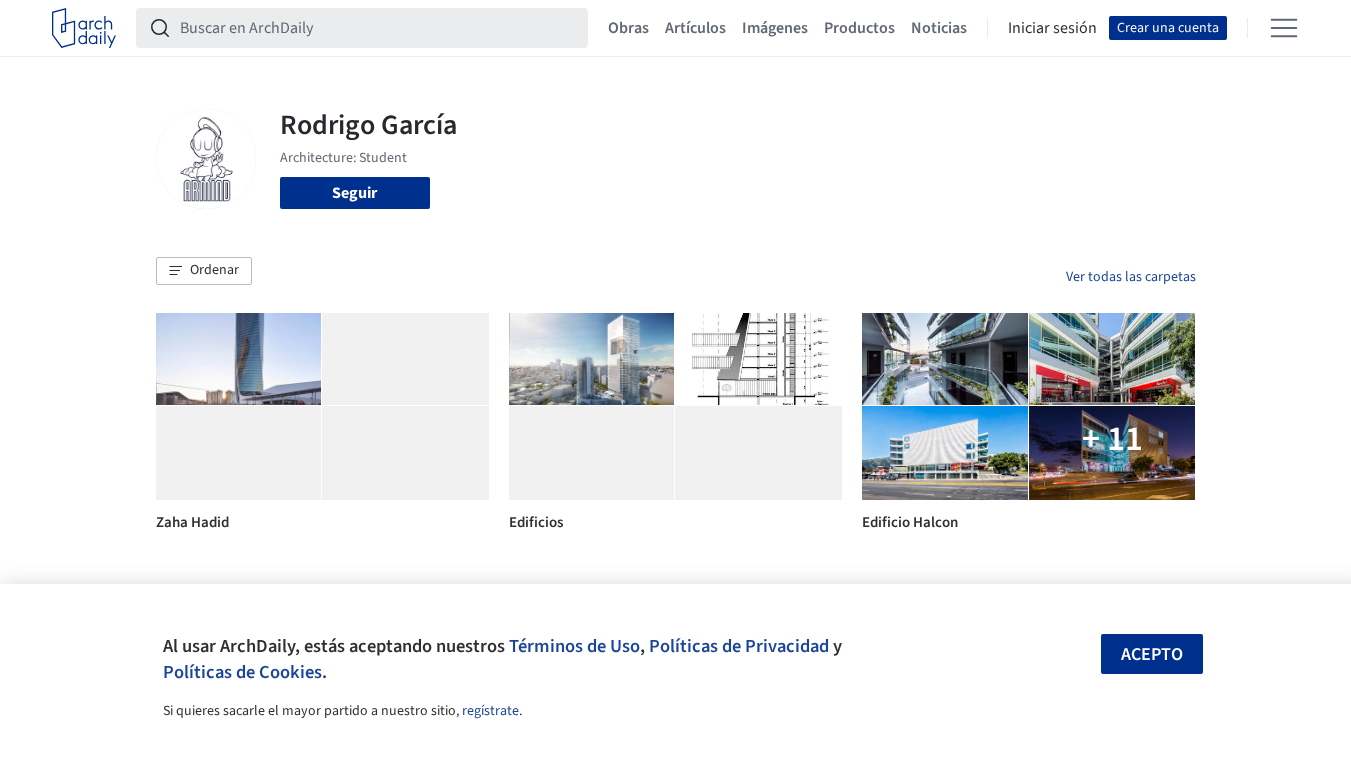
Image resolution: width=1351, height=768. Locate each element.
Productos (859, 28)
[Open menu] (1284, 28)
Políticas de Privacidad (739, 646)
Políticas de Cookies (242, 672)
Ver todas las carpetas (1131, 277)
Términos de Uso (574, 646)
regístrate (490, 711)
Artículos (695, 28)
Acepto (1152, 654)
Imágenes (775, 28)
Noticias (939, 28)
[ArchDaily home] (84, 28)
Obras (628, 28)
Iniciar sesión (1052, 28)
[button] (204, 271)
